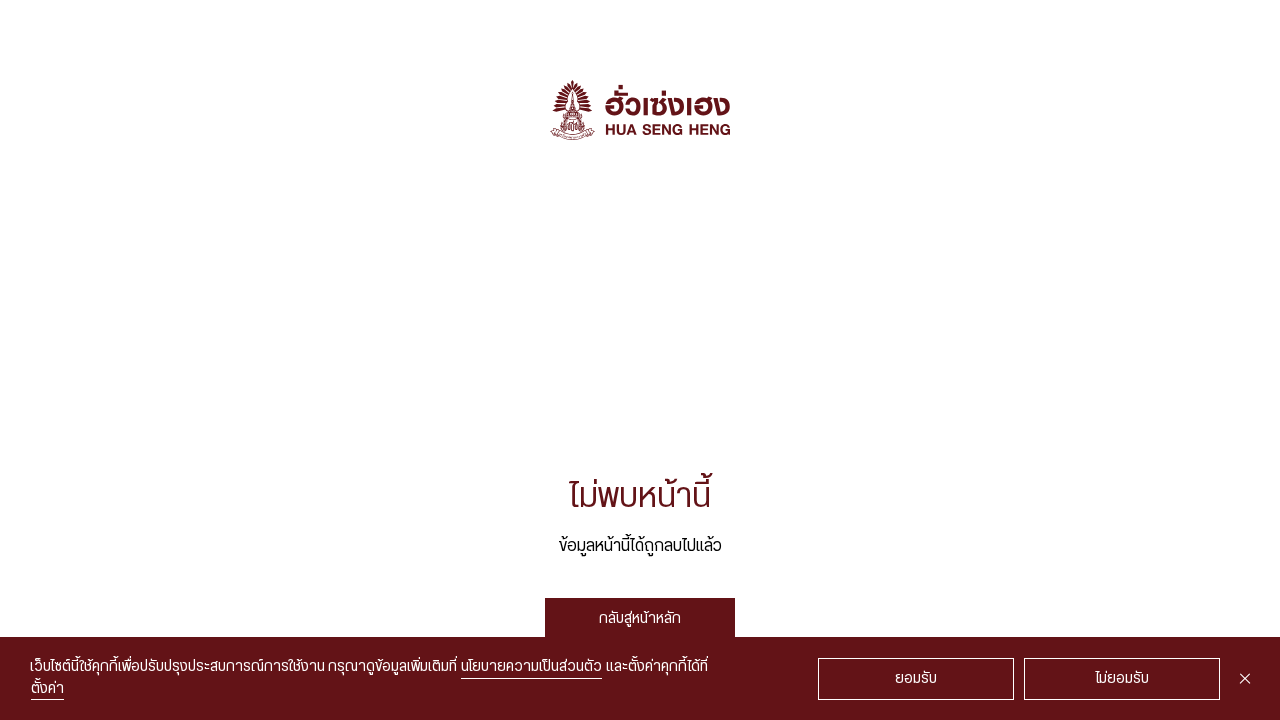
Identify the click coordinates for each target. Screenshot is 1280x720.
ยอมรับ (916, 679)
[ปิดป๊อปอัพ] (1245, 679)
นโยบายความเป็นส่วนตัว (531, 667)
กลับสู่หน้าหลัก (640, 619)
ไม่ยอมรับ (1122, 679)
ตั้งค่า (47, 689)
